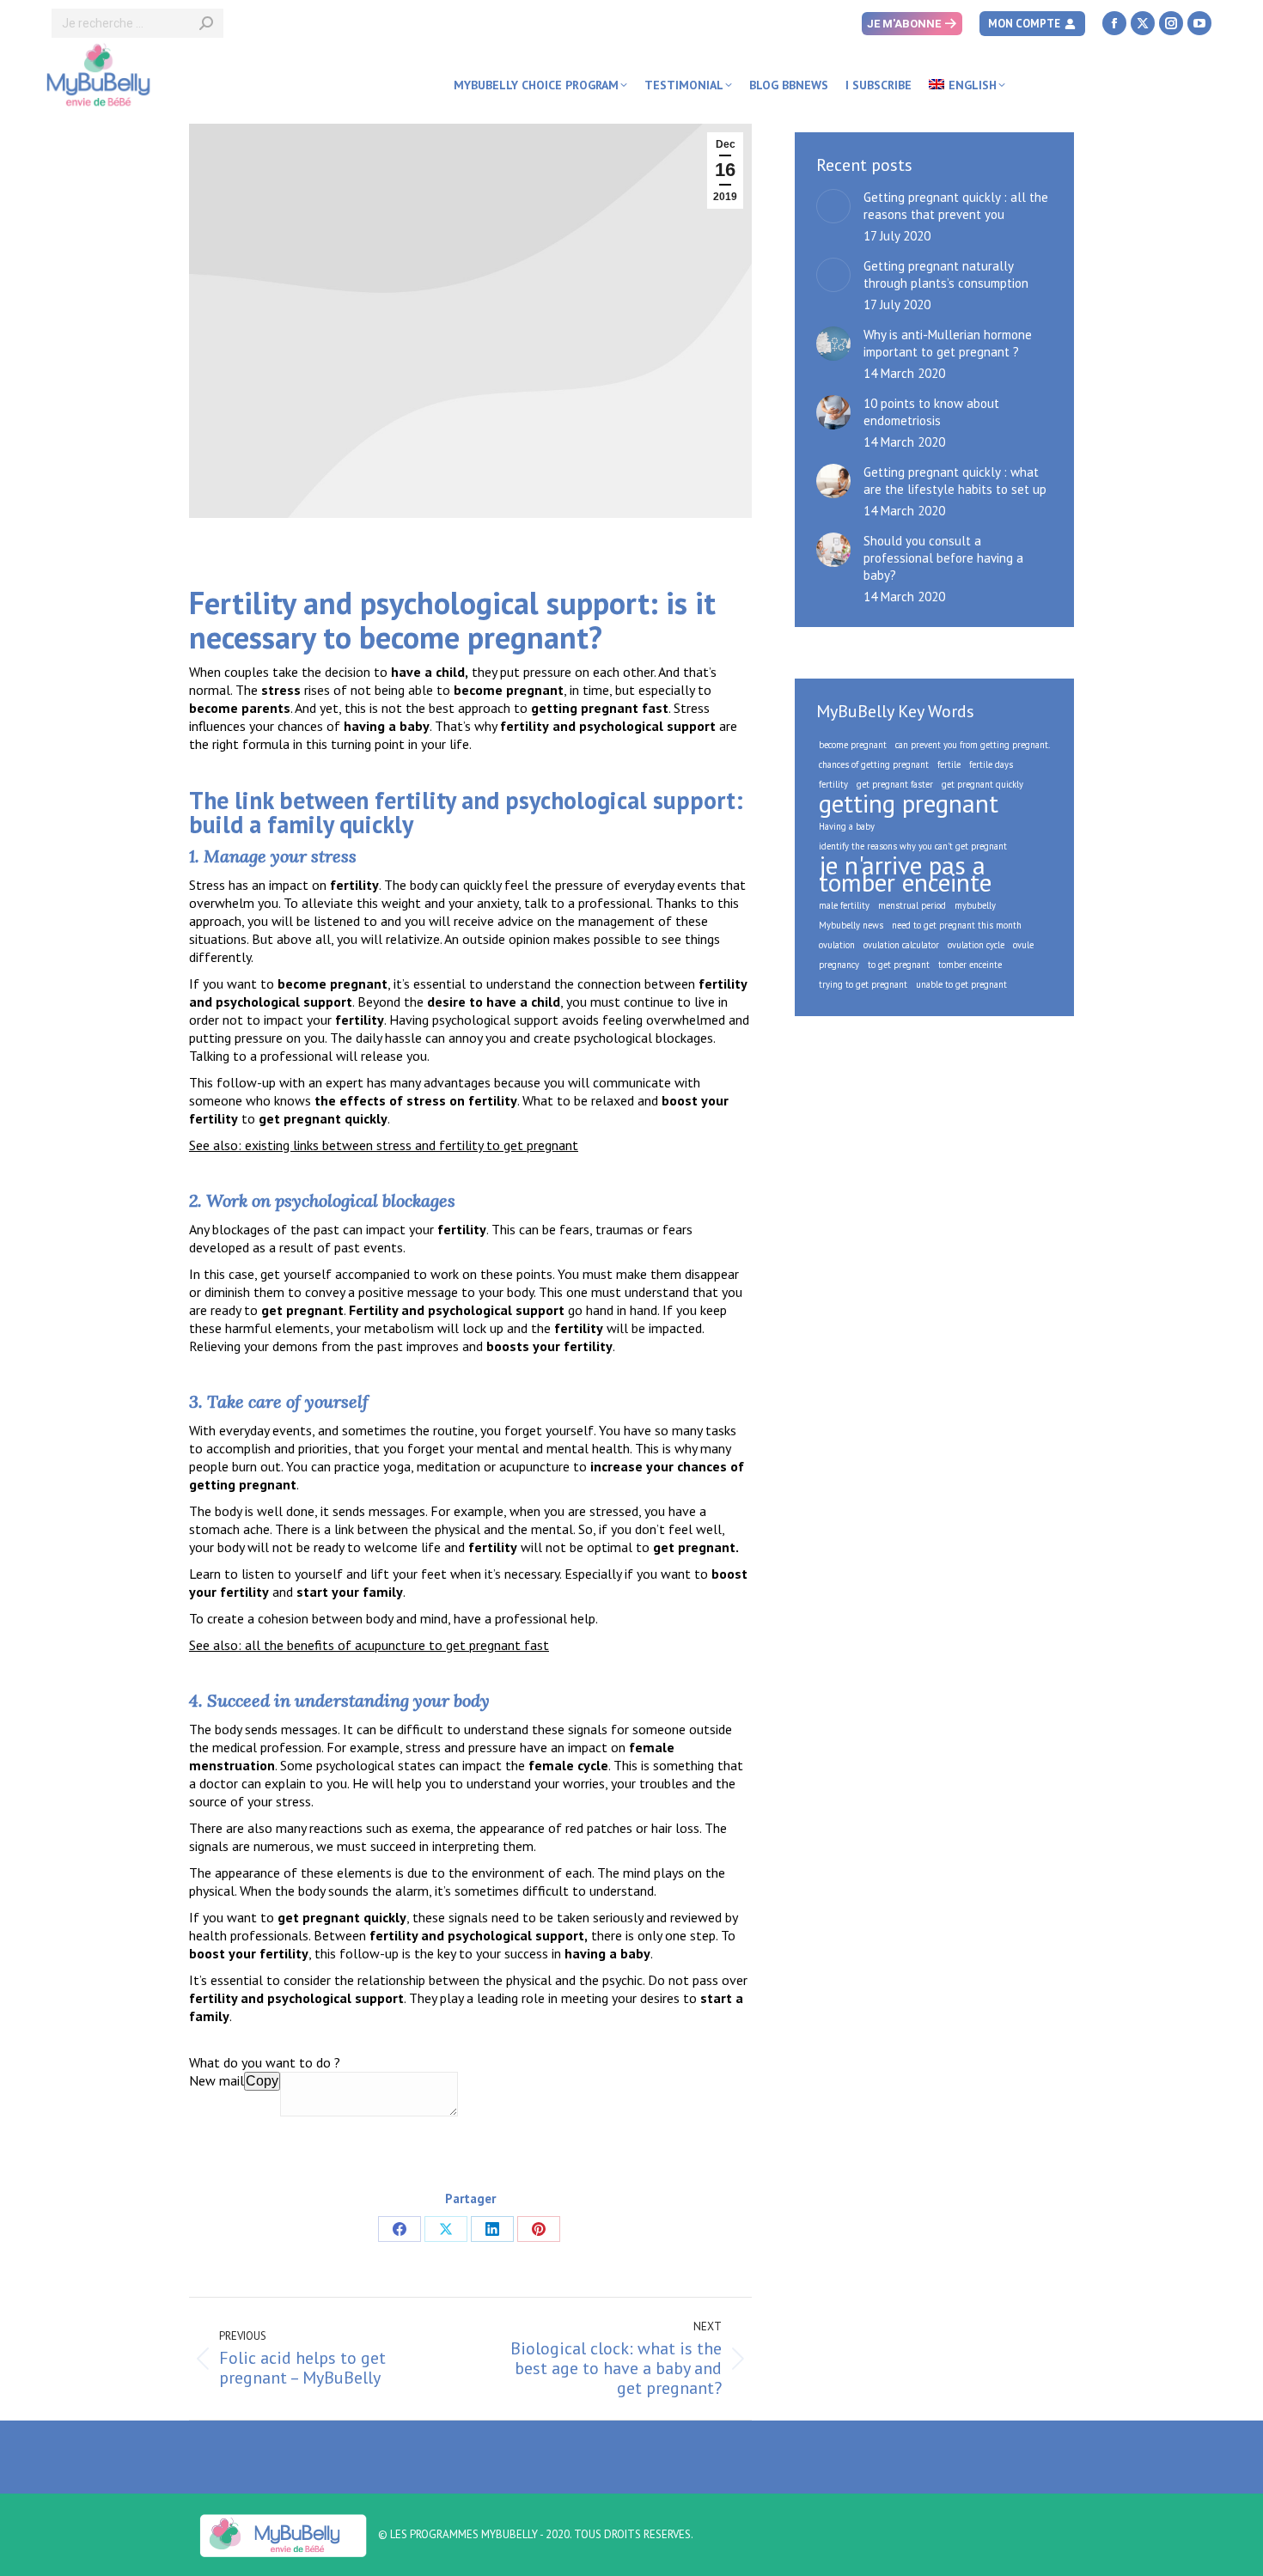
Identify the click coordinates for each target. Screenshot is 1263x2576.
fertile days (991, 764)
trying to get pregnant (863, 984)
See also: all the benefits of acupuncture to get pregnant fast (369, 1645)
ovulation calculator (901, 945)
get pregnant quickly (982, 784)
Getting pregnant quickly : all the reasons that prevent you (956, 206)
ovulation (837, 945)
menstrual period (912, 905)
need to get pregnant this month (957, 925)
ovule (1023, 945)
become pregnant (853, 745)
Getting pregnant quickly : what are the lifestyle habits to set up (955, 481)
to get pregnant (899, 965)
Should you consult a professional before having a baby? (943, 558)
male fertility (844, 905)
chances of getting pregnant (874, 764)
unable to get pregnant (961, 984)
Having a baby (847, 826)
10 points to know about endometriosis (931, 412)
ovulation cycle (976, 945)
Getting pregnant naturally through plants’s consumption (946, 274)
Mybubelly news (851, 925)
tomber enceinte (970, 965)
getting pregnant (909, 803)
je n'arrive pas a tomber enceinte (905, 874)
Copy (262, 2081)
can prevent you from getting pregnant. (973, 745)
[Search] (206, 23)
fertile (949, 764)
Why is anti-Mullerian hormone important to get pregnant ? (948, 343)
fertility (833, 784)
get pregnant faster (895, 784)
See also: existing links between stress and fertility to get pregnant (384, 1145)
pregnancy (839, 965)
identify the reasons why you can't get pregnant (913, 846)
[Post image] (833, 206)
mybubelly (975, 905)
